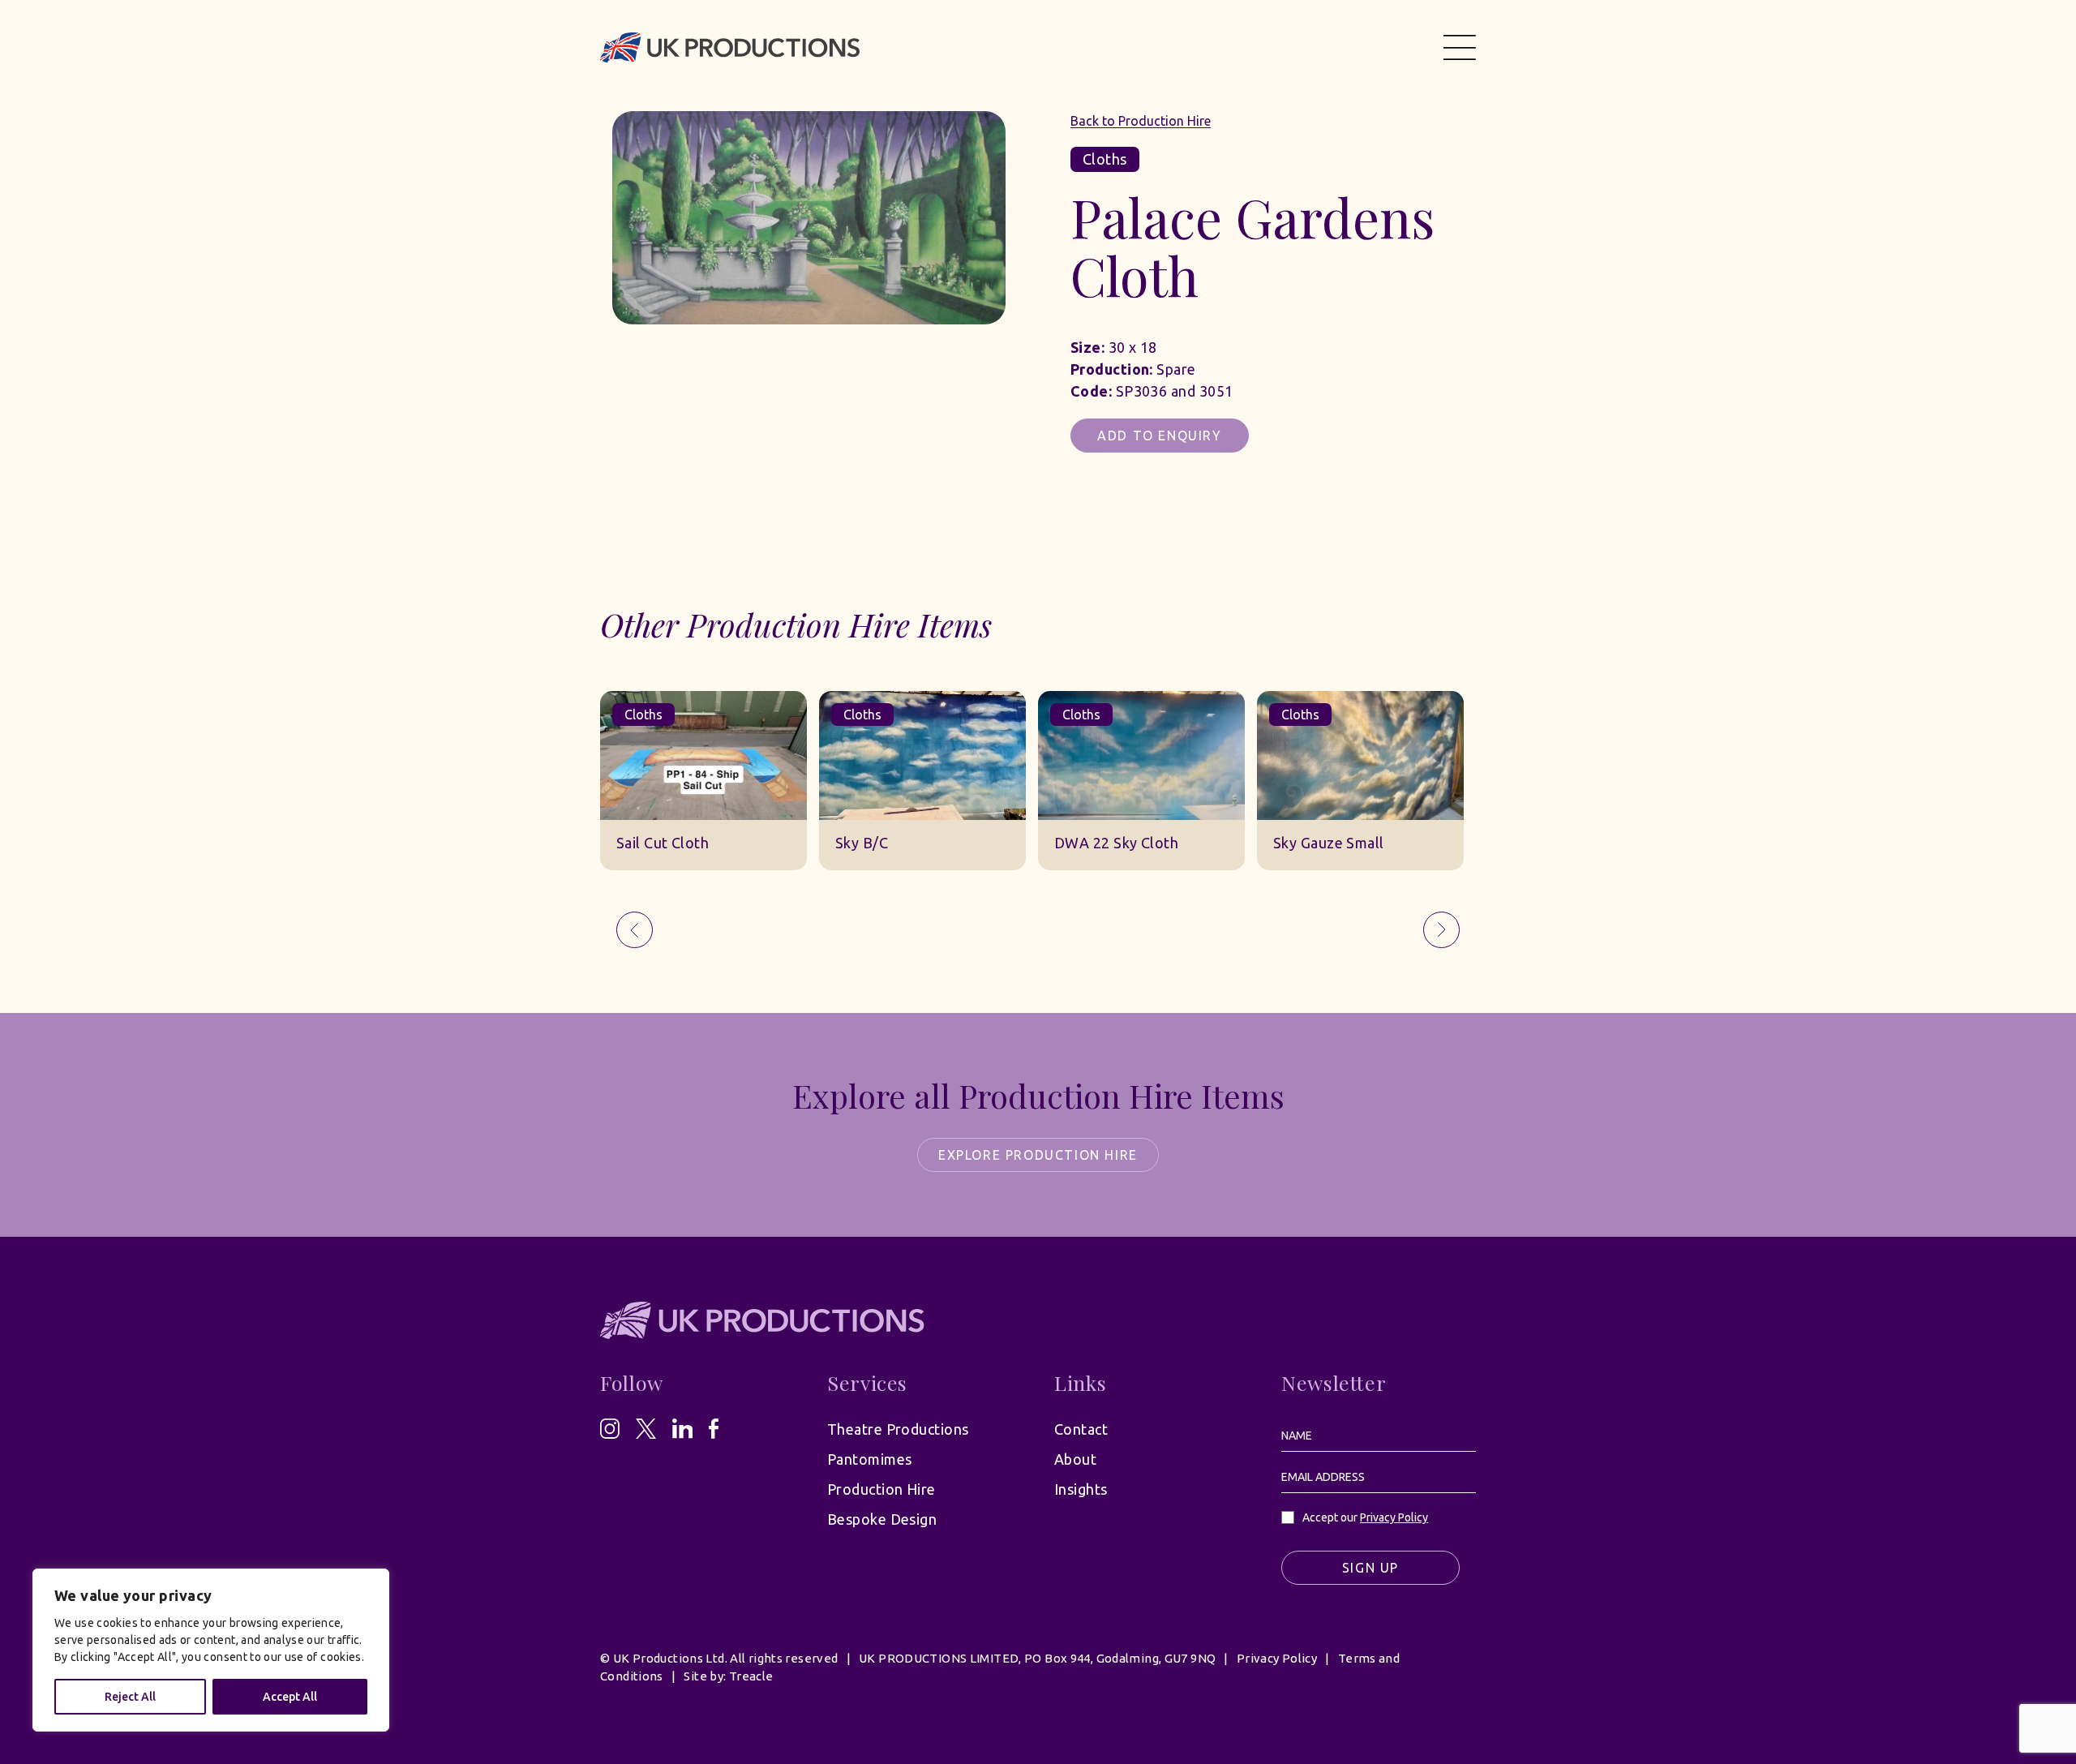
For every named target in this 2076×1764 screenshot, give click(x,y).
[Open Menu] (1460, 47)
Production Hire (881, 1489)
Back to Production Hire (1141, 121)
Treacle (751, 1676)
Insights (1081, 1489)
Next (1441, 930)
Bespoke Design (882, 1519)
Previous (635, 930)
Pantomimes (870, 1459)
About (1075, 1459)
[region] (211, 1650)
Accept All (290, 1697)
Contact (1081, 1429)
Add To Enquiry (1159, 436)
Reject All (130, 1697)
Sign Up (1370, 1568)
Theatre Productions (898, 1429)
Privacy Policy (1394, 1517)
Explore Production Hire (1038, 1155)
